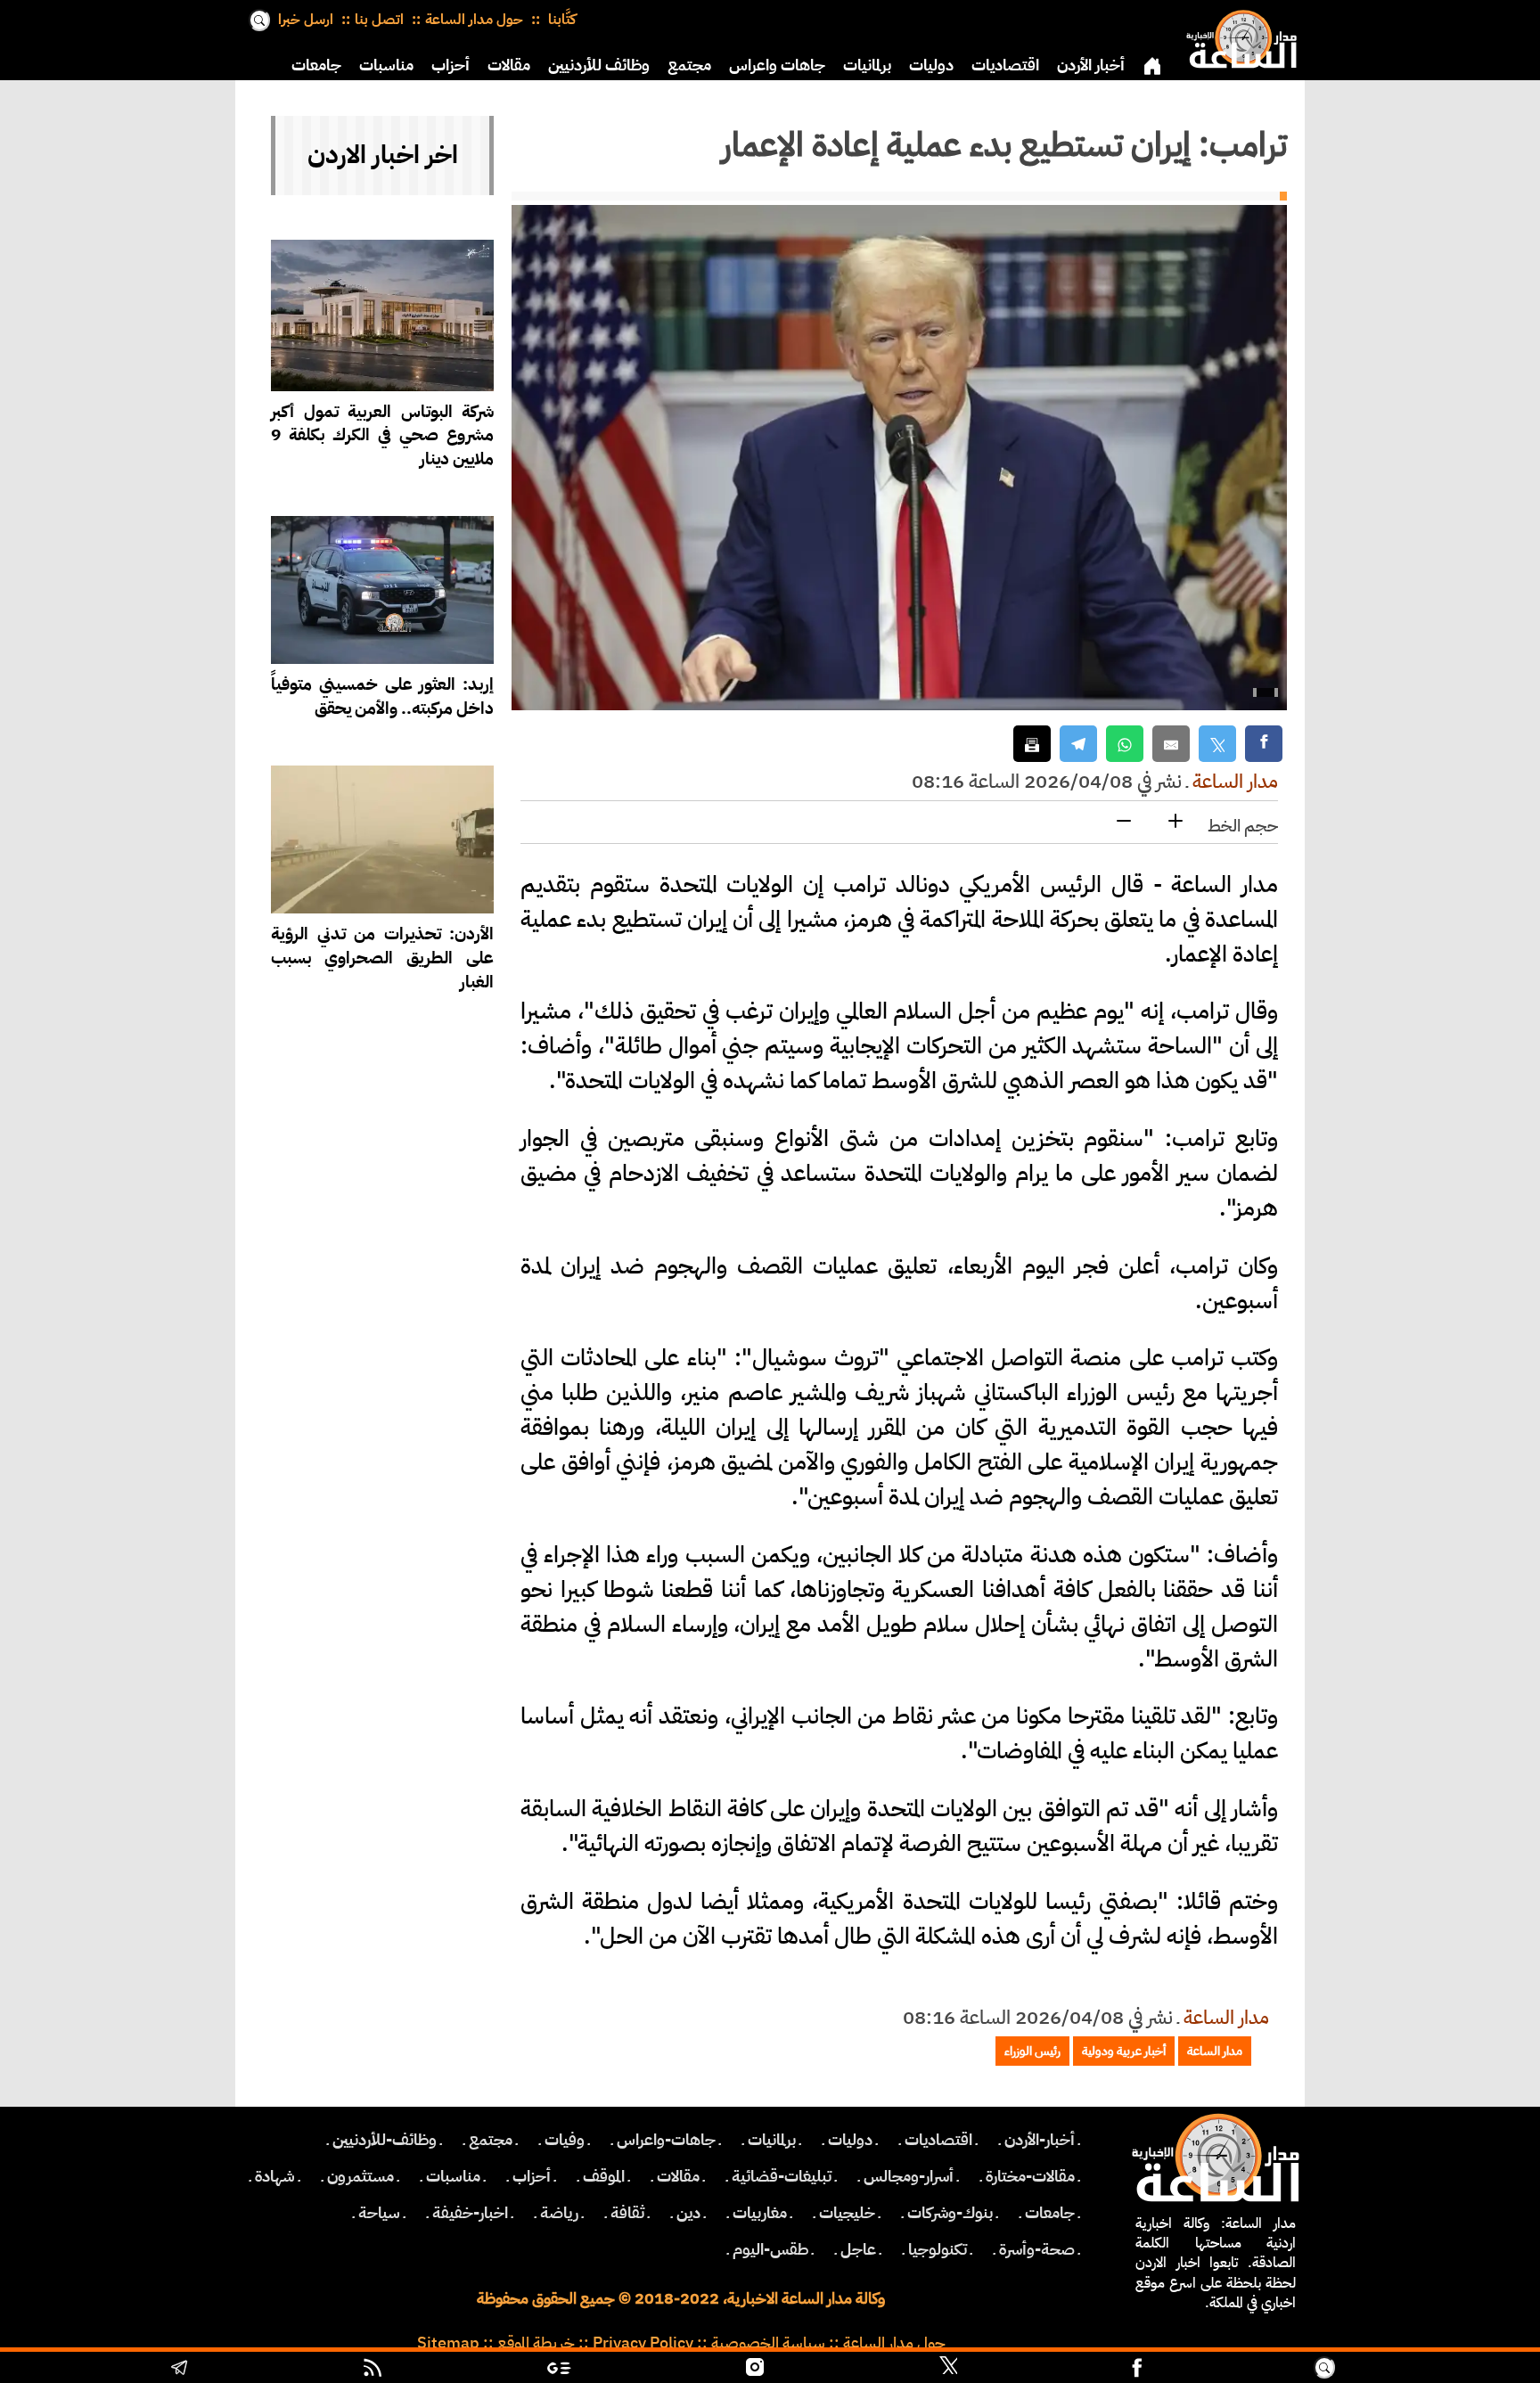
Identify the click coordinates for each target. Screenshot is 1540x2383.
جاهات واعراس (777, 65)
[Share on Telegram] (1078, 744)
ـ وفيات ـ (565, 2140)
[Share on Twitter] (1217, 744)
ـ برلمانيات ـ (772, 2140)
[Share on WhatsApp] (1125, 744)
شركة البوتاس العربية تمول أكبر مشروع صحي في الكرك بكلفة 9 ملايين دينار (382, 435)
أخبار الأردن (1091, 65)
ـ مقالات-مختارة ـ (1030, 2176)
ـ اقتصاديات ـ (938, 2140)
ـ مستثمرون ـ (360, 2176)
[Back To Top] (1435, 2370)
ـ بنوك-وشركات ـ (950, 2213)
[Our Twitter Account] (948, 2370)
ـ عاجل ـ (858, 2249)
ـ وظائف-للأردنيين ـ (385, 2140)
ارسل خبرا (306, 20)
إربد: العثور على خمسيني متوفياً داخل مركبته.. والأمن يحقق (382, 696)
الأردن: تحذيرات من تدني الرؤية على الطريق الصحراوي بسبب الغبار (382, 958)
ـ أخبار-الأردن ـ (1040, 2140)
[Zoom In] (1175, 822)
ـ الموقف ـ (604, 2176)
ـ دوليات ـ (850, 2140)
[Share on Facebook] (1264, 744)
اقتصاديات (1005, 65)
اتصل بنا (379, 20)
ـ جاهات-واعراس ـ (666, 2140)
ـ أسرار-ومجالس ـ (909, 2176)
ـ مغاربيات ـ (760, 2213)
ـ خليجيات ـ (847, 2213)
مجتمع (689, 65)
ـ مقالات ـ (678, 2176)
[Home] (1238, 36)
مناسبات (386, 65)
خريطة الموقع (536, 2343)
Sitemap (448, 2343)
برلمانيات (867, 65)
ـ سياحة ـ (379, 2213)
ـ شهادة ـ (275, 2176)
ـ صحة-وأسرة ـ (1037, 2249)
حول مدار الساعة (474, 20)
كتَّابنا (560, 20)
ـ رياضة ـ (559, 2213)
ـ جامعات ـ (1050, 2213)
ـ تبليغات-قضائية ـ (782, 2176)
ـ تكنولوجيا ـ (938, 2249)
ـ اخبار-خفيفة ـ (470, 2213)
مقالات (509, 65)
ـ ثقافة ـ (627, 2213)
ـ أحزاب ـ (532, 2176)
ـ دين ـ (688, 2213)
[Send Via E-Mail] (1171, 744)
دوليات (931, 65)
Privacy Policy (643, 2343)
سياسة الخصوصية (768, 2343)
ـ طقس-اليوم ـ (770, 2249)
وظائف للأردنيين (599, 65)
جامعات (316, 65)
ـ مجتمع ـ (491, 2140)
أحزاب (451, 65)
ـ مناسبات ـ (453, 2176)
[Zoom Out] (1124, 822)
